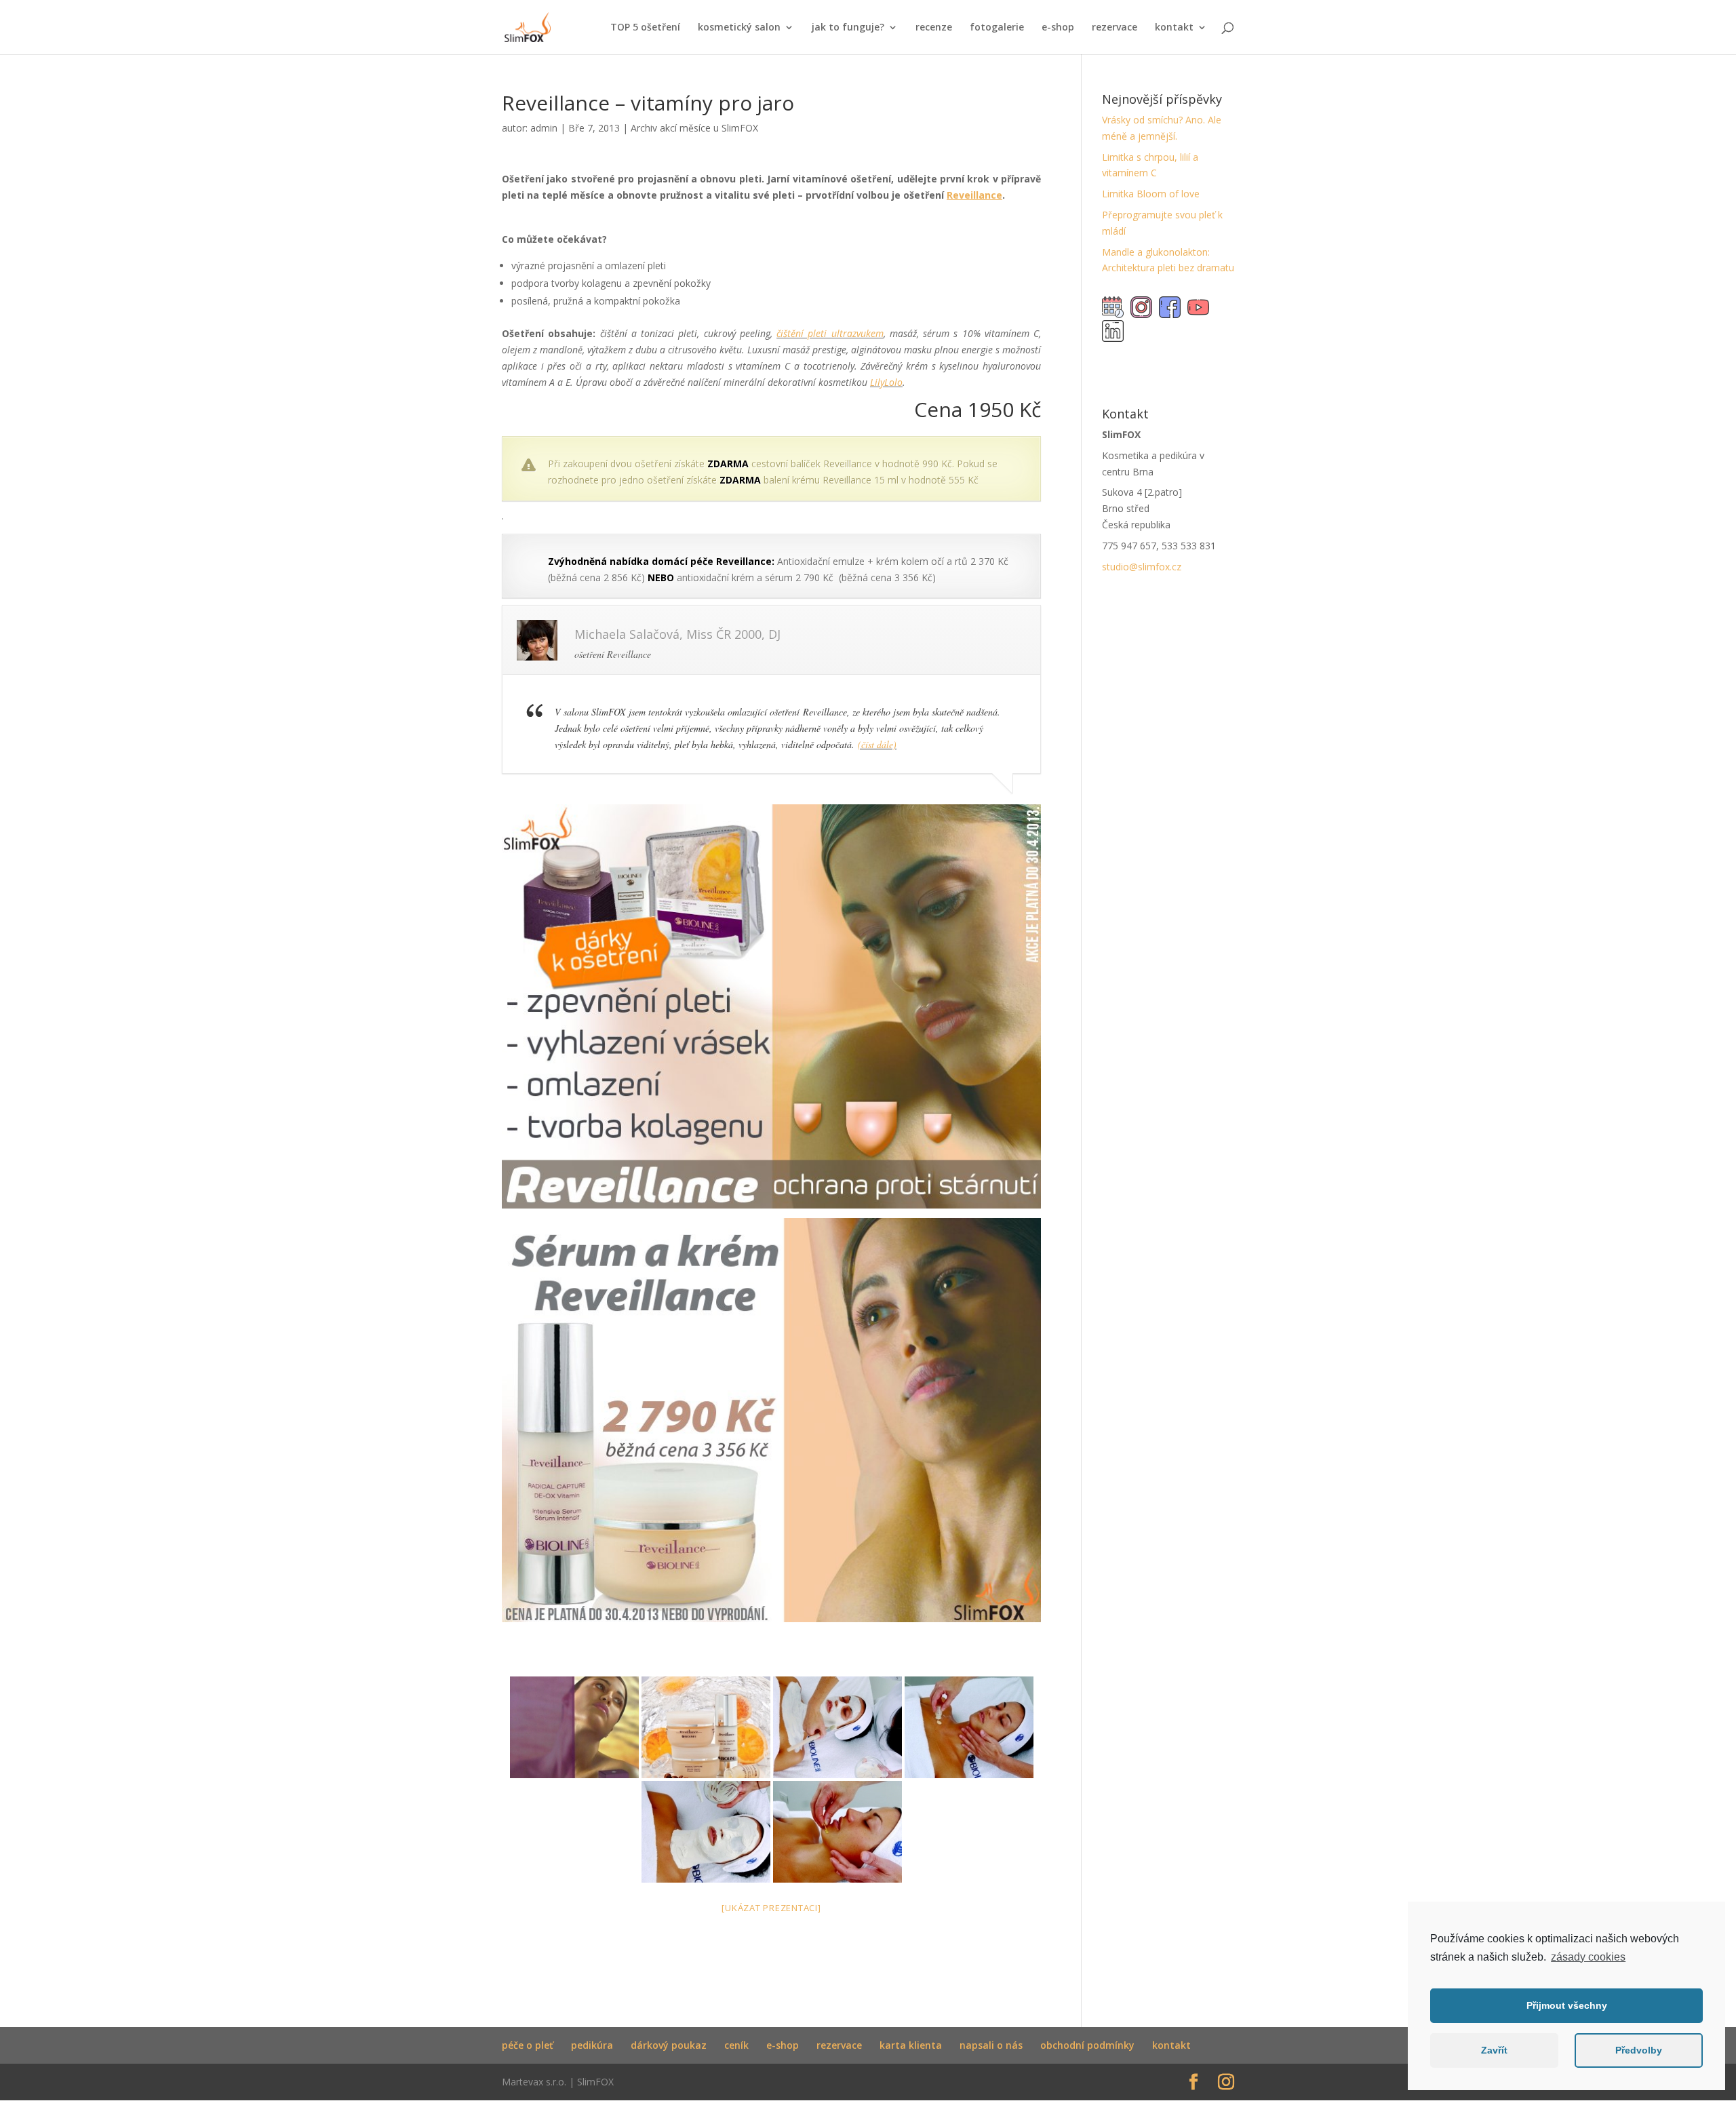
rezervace (1114, 28)
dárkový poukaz (669, 2045)
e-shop (1058, 28)
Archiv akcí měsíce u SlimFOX (694, 128)
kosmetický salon (739, 28)
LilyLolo (886, 382)
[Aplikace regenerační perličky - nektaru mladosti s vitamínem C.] (837, 1832)
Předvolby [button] (1639, 2050)
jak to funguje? (848, 28)
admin (544, 128)
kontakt (1174, 28)
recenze (934, 28)
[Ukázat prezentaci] (771, 1908)
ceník (736, 2045)
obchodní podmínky (1087, 2045)
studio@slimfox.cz (1142, 567)
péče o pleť (528, 2045)
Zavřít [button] (1494, 2050)
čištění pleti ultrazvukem (830, 333)
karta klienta (911, 2045)
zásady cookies (1588, 1957)
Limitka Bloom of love (1151, 194)
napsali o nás (991, 2045)
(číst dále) (877, 744)
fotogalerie (997, 28)
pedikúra (592, 2045)
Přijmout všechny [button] (1567, 2005)
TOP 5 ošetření (645, 28)
